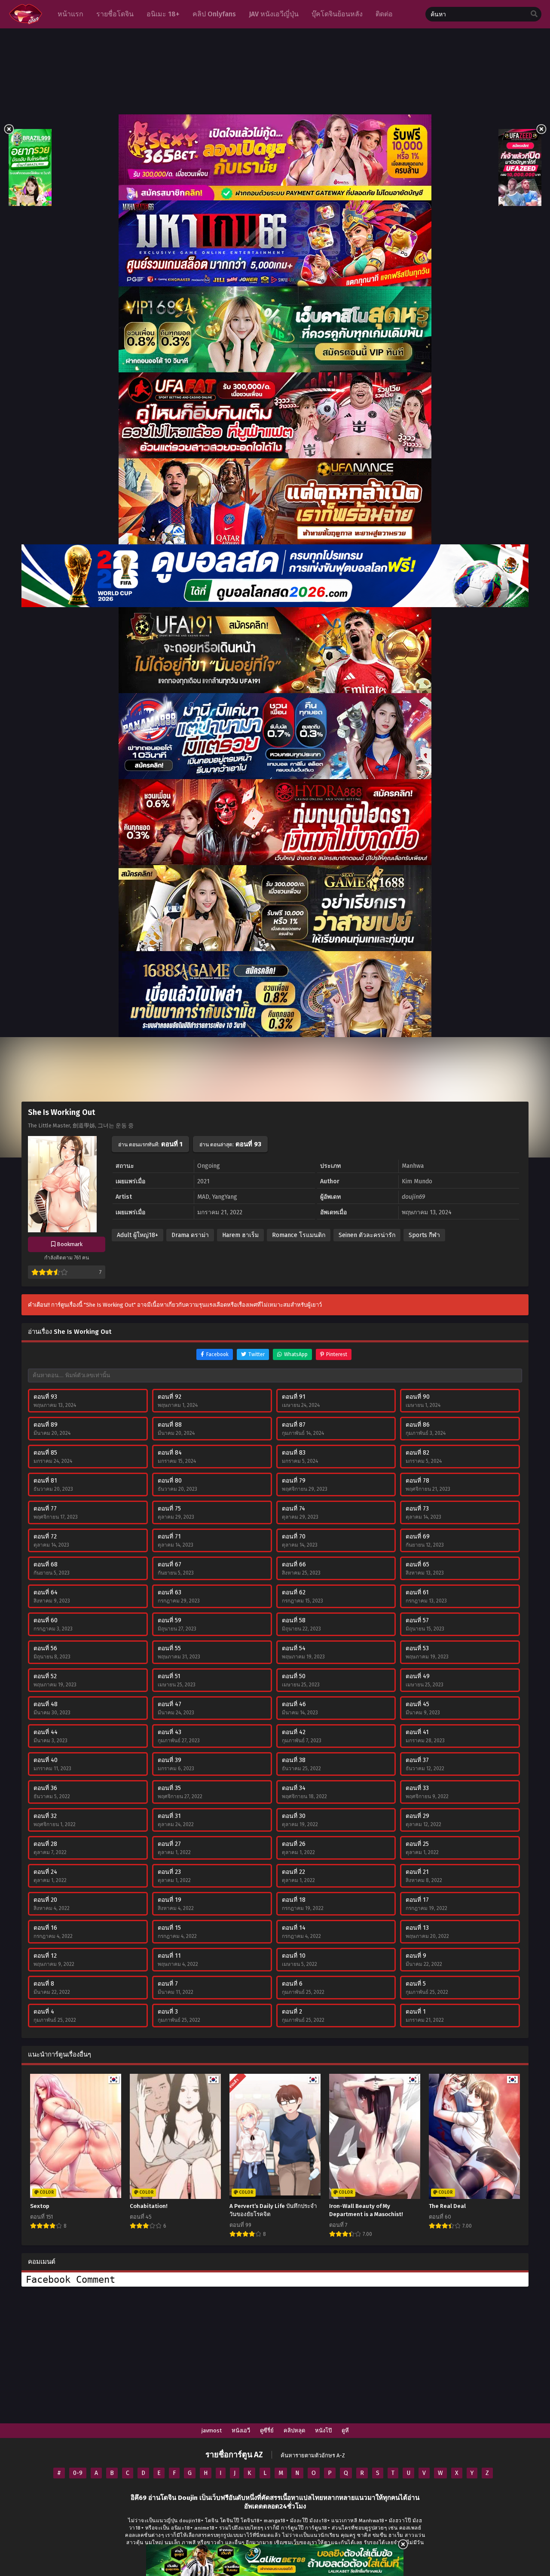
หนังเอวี (241, 2430)
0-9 (78, 2473)
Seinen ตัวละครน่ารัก (367, 1235)
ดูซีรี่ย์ (267, 2430)
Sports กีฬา (424, 1235)
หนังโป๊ (323, 2430)
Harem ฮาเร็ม (240, 1235)
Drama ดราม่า (190, 1235)
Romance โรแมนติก (299, 1235)
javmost (212, 2430)
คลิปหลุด (294, 2430)
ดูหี (345, 2430)
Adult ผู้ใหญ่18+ (137, 1235)
